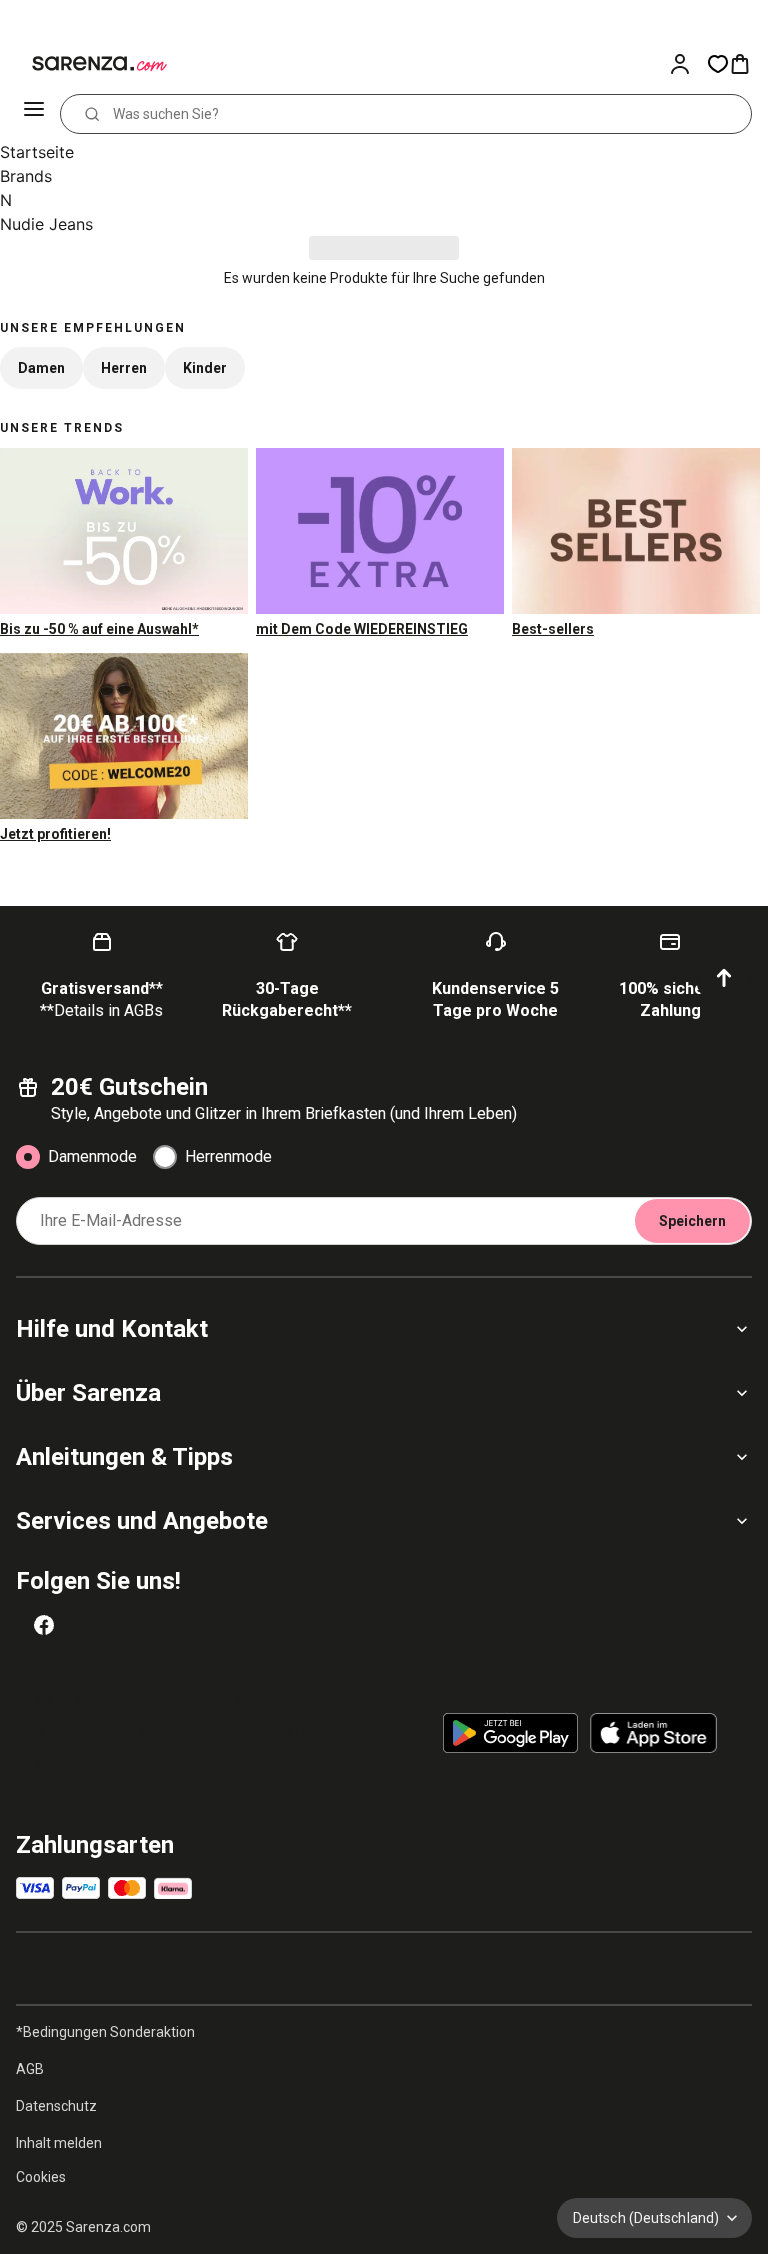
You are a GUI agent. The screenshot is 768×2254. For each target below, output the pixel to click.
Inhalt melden (59, 2143)
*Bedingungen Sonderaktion (105, 2032)
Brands (26, 176)
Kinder (205, 368)
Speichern (692, 1221)
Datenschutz (56, 2106)
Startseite (37, 152)
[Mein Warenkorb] (748, 64)
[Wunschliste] (718, 64)
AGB (30, 2069)
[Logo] (88, 64)
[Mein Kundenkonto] (688, 64)
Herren (124, 368)
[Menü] (36, 114)
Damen (41, 368)
